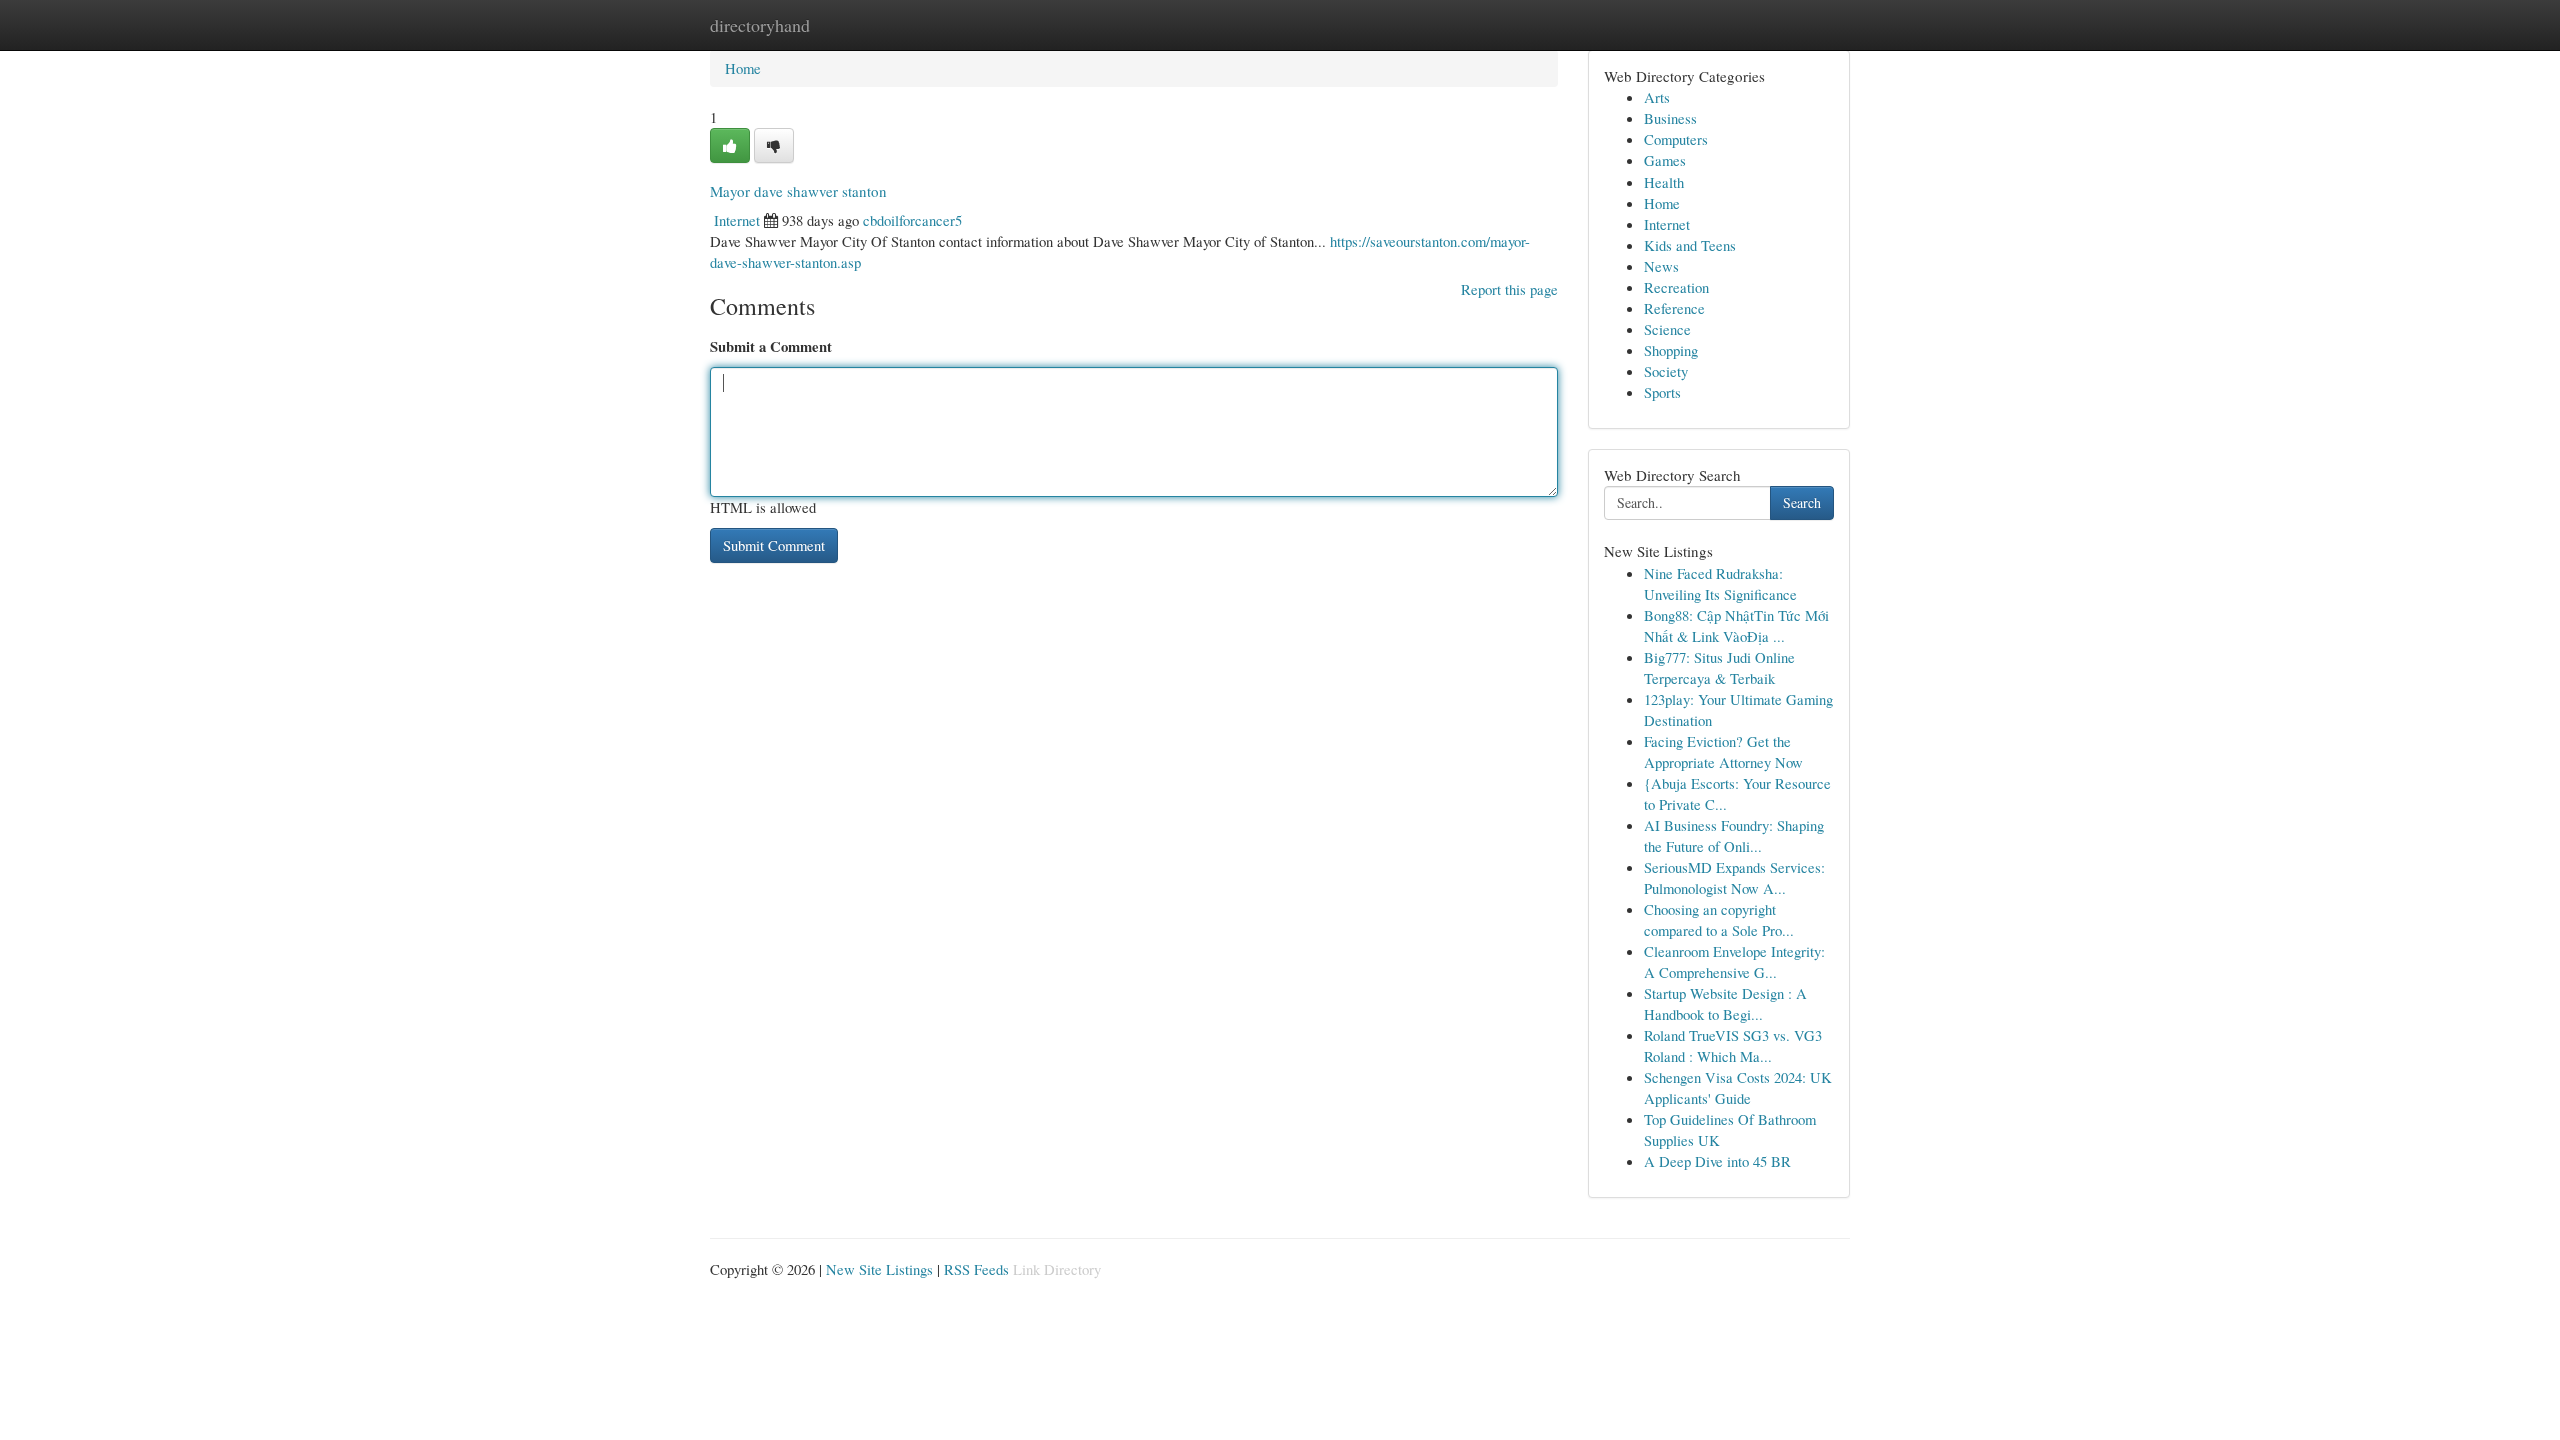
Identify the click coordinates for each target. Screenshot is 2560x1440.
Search (1802, 502)
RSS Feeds (976, 1269)
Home (743, 68)
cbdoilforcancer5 (912, 220)
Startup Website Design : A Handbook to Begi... (1725, 1003)
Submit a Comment (771, 346)
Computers (1676, 139)
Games (1665, 160)
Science (1667, 329)
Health (1664, 182)
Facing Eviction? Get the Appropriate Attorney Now (1723, 751)
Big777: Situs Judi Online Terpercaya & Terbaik (1719, 667)
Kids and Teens (1690, 245)
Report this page (1509, 289)
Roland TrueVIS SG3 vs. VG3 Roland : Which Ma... (1733, 1045)
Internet (737, 220)
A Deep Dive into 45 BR (1717, 1161)
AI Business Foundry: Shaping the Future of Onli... (1734, 835)
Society (1666, 371)
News (1661, 266)
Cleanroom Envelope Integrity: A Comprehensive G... (1734, 961)
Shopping (1671, 350)
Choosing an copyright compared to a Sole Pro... (1719, 919)
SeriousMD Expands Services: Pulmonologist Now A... (1734, 877)
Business (1670, 118)
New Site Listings (879, 1269)
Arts (1657, 97)
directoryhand (760, 25)
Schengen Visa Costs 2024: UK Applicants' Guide (1738, 1087)
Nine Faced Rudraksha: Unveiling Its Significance (1720, 583)
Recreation (1676, 287)
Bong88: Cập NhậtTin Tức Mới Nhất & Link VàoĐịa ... (1736, 625)
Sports (1662, 392)
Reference (1674, 308)
